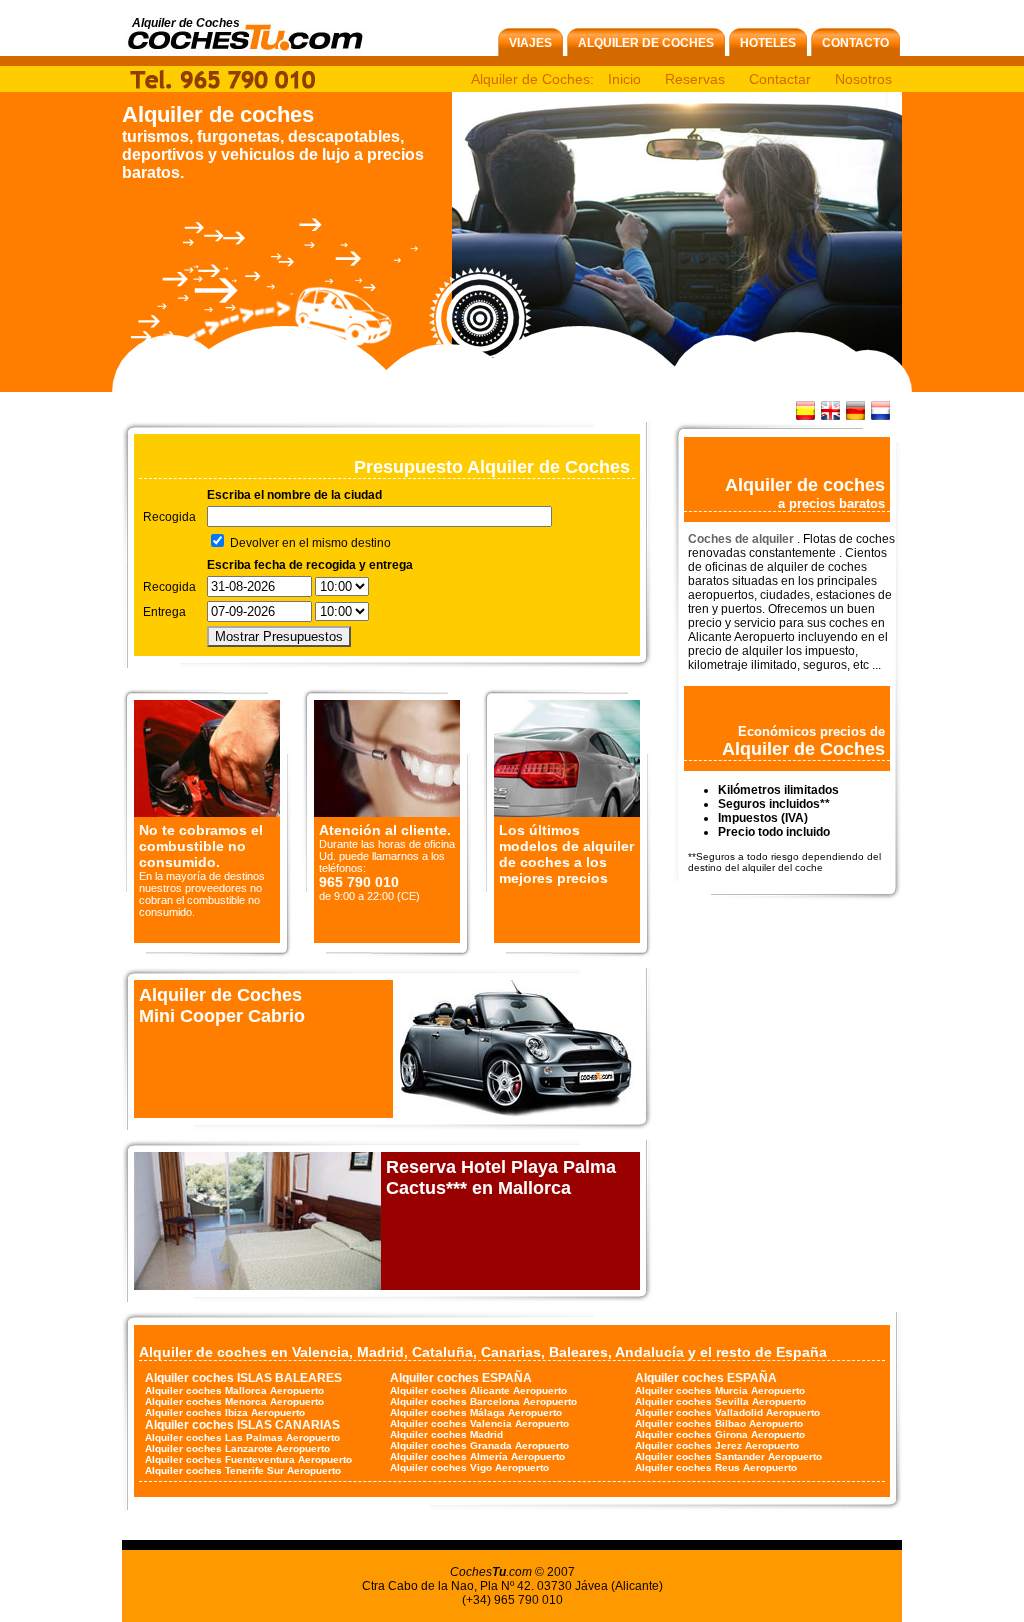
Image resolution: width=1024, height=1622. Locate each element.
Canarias (511, 1352)
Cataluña (442, 1352)
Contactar (780, 79)
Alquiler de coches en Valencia (244, 1352)
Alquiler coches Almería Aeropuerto (477, 1456)
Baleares (578, 1352)
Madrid (380, 1352)
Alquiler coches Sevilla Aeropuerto (720, 1401)
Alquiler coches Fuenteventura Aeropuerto (248, 1459)
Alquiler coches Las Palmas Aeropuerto (242, 1437)
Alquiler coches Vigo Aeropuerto (469, 1467)
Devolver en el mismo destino (309, 543)
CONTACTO (855, 43)
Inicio (624, 79)
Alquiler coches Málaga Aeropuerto (476, 1412)
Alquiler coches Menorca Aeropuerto (234, 1401)
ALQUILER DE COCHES (646, 43)
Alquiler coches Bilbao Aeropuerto (719, 1423)
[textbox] (379, 516)
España (801, 1352)
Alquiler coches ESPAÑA (461, 1378)
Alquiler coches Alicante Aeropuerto (478, 1390)
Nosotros (863, 79)
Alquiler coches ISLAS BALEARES (243, 1378)
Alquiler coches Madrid (446, 1434)
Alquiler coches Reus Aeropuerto (716, 1467)
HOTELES (768, 43)
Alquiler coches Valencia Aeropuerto (479, 1423)
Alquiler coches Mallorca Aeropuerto (234, 1390)
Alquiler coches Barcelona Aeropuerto (483, 1401)
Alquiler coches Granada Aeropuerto (479, 1445)
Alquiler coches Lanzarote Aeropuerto (237, 1448)
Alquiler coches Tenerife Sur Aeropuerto (243, 1470)
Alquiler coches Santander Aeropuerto (728, 1456)
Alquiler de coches (218, 114)
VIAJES (530, 43)
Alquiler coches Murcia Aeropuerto (720, 1390)
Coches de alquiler (742, 539)
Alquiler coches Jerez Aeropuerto (717, 1445)
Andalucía (649, 1352)
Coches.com (491, 1572)
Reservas (695, 79)
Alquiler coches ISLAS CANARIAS (242, 1425)
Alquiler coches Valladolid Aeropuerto (727, 1412)
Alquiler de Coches (803, 749)
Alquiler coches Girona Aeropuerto (720, 1434)
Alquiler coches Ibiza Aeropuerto (225, 1412)
